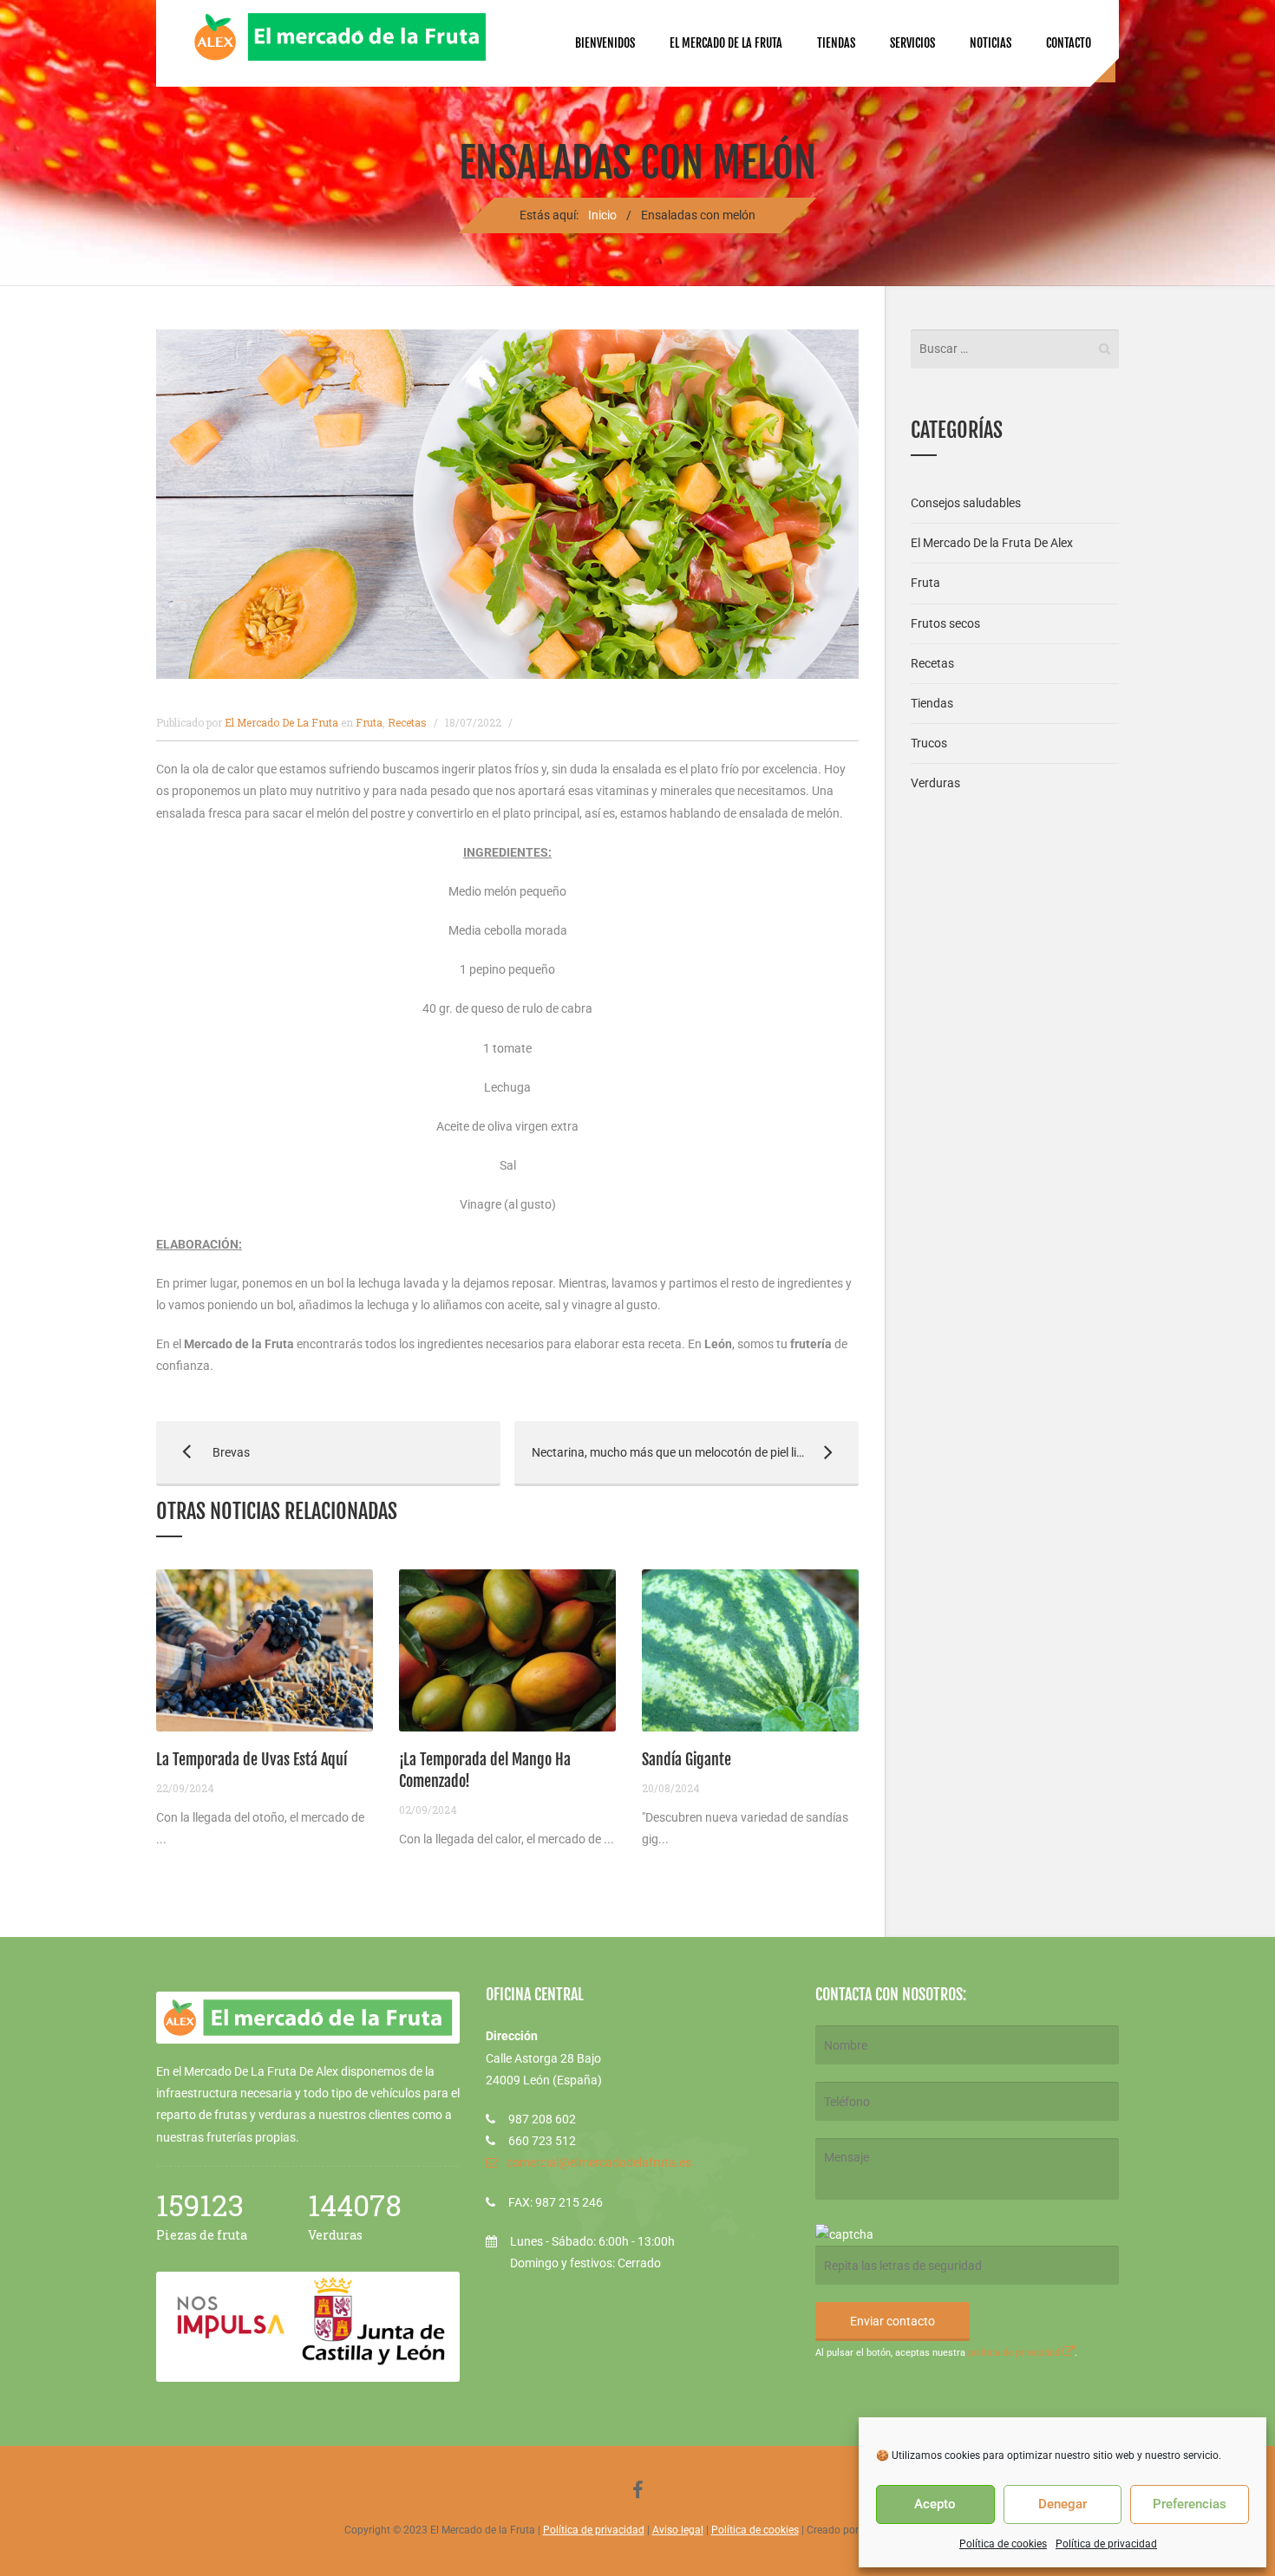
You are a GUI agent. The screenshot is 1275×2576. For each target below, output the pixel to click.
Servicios (912, 43)
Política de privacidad (1106, 2544)
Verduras (935, 783)
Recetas (407, 722)
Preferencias (1190, 2504)
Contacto (1069, 43)
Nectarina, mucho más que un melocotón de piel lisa (662, 1452)
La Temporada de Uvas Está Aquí (252, 1759)
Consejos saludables (966, 503)
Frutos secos (945, 623)
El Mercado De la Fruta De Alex (992, 543)
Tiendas (836, 43)
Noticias (991, 43)
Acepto (935, 2504)
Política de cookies (1003, 2544)
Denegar (1062, 2504)
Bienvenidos (605, 43)
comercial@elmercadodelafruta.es (599, 2162)
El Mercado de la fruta (726, 43)
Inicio (602, 215)
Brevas (203, 1452)
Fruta (369, 722)
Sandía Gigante (687, 1759)
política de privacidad (1015, 2353)
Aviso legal (678, 2530)
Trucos (929, 743)
